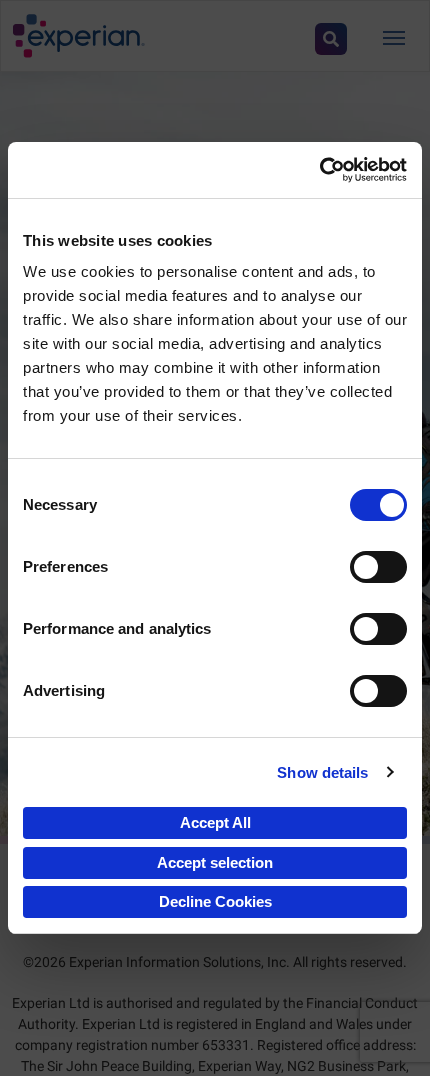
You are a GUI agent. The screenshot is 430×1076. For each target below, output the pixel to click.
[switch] (378, 567)
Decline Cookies (215, 901)
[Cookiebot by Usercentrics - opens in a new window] (319, 170)
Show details (322, 772)
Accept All (215, 822)
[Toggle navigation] (394, 36)
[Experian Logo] (79, 36)
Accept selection (215, 862)
